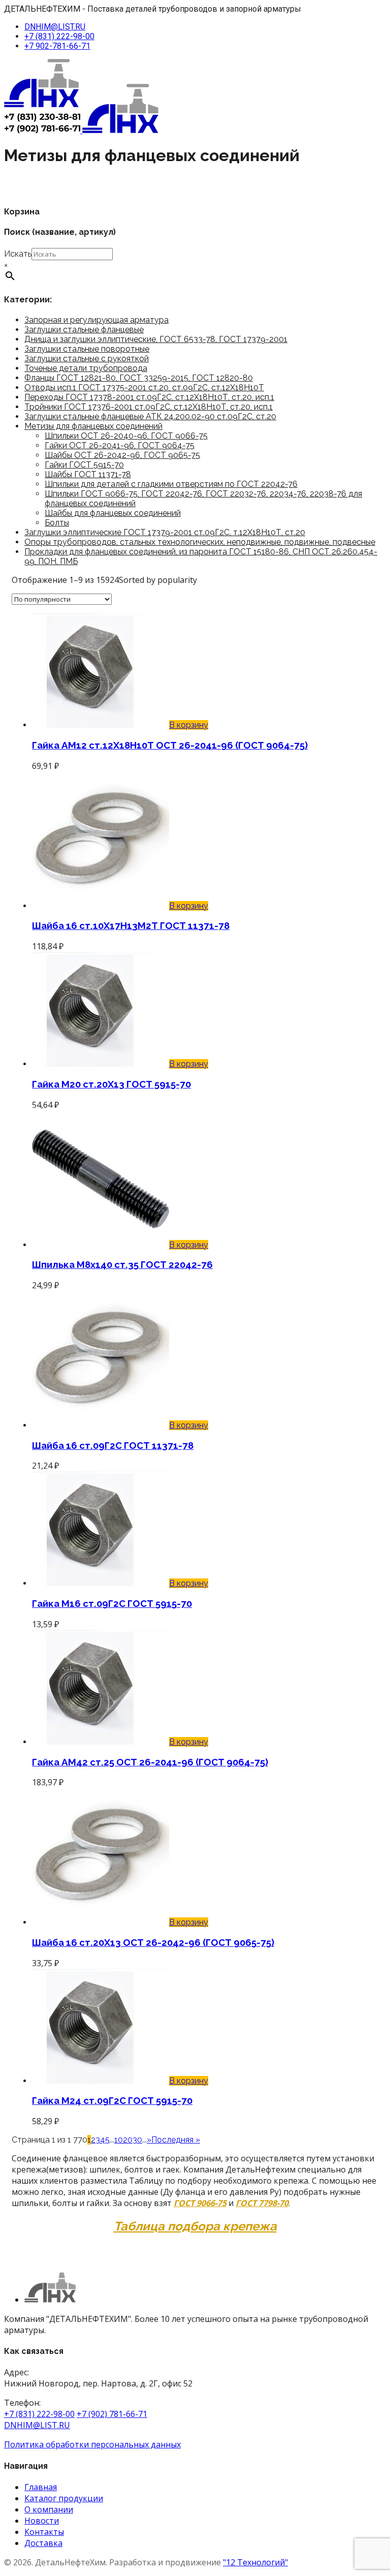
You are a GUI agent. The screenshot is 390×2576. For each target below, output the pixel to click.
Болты (57, 523)
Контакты (44, 2532)
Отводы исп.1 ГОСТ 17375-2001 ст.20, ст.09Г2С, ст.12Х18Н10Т (144, 387)
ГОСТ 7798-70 (262, 2203)
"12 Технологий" (255, 2562)
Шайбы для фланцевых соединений (113, 513)
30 (137, 2140)
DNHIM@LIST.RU (55, 27)
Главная (41, 2487)
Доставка (43, 2543)
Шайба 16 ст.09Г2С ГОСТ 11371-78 (113, 1445)
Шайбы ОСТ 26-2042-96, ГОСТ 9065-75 (122, 455)
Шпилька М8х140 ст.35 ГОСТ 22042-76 (122, 1264)
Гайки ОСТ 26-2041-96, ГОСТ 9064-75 (120, 445)
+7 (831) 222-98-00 (59, 36)
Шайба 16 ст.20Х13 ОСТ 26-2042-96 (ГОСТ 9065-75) (153, 1942)
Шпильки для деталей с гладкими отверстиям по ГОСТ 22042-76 (171, 484)
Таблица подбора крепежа (195, 2226)
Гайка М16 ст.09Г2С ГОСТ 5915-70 (112, 1603)
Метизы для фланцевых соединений (93, 426)
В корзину (189, 725)
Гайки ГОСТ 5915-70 (84, 465)
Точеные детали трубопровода (86, 368)
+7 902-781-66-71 (57, 46)
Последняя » (176, 2140)
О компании (49, 2509)
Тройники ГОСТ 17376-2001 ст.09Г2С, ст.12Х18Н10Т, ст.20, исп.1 (149, 407)
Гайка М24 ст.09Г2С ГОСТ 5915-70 (112, 2100)
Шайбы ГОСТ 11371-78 (88, 474)
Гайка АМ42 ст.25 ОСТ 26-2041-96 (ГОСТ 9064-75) (150, 1762)
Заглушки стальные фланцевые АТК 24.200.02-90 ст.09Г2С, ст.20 (150, 416)
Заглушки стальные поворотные (87, 349)
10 (119, 2140)
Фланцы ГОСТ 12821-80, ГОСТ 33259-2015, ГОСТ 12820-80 (139, 378)
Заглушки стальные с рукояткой (87, 359)
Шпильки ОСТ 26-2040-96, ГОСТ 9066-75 (126, 436)
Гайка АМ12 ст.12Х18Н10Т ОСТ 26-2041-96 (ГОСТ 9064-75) (170, 745)
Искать (18, 254)
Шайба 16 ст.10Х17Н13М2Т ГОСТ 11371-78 (131, 925)
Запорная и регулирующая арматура (96, 320)
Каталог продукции (64, 2498)
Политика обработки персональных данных (92, 2444)
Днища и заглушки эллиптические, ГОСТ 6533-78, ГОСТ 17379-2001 (156, 339)
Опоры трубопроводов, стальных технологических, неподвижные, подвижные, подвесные (200, 542)
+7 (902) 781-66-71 (112, 2414)
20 (128, 2140)
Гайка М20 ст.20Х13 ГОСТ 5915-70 (111, 1084)
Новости (42, 2521)
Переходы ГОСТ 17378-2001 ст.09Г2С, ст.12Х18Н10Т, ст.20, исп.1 (149, 397)
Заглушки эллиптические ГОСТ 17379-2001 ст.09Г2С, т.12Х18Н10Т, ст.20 (165, 532)
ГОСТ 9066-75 (200, 2203)
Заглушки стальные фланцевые (84, 330)
